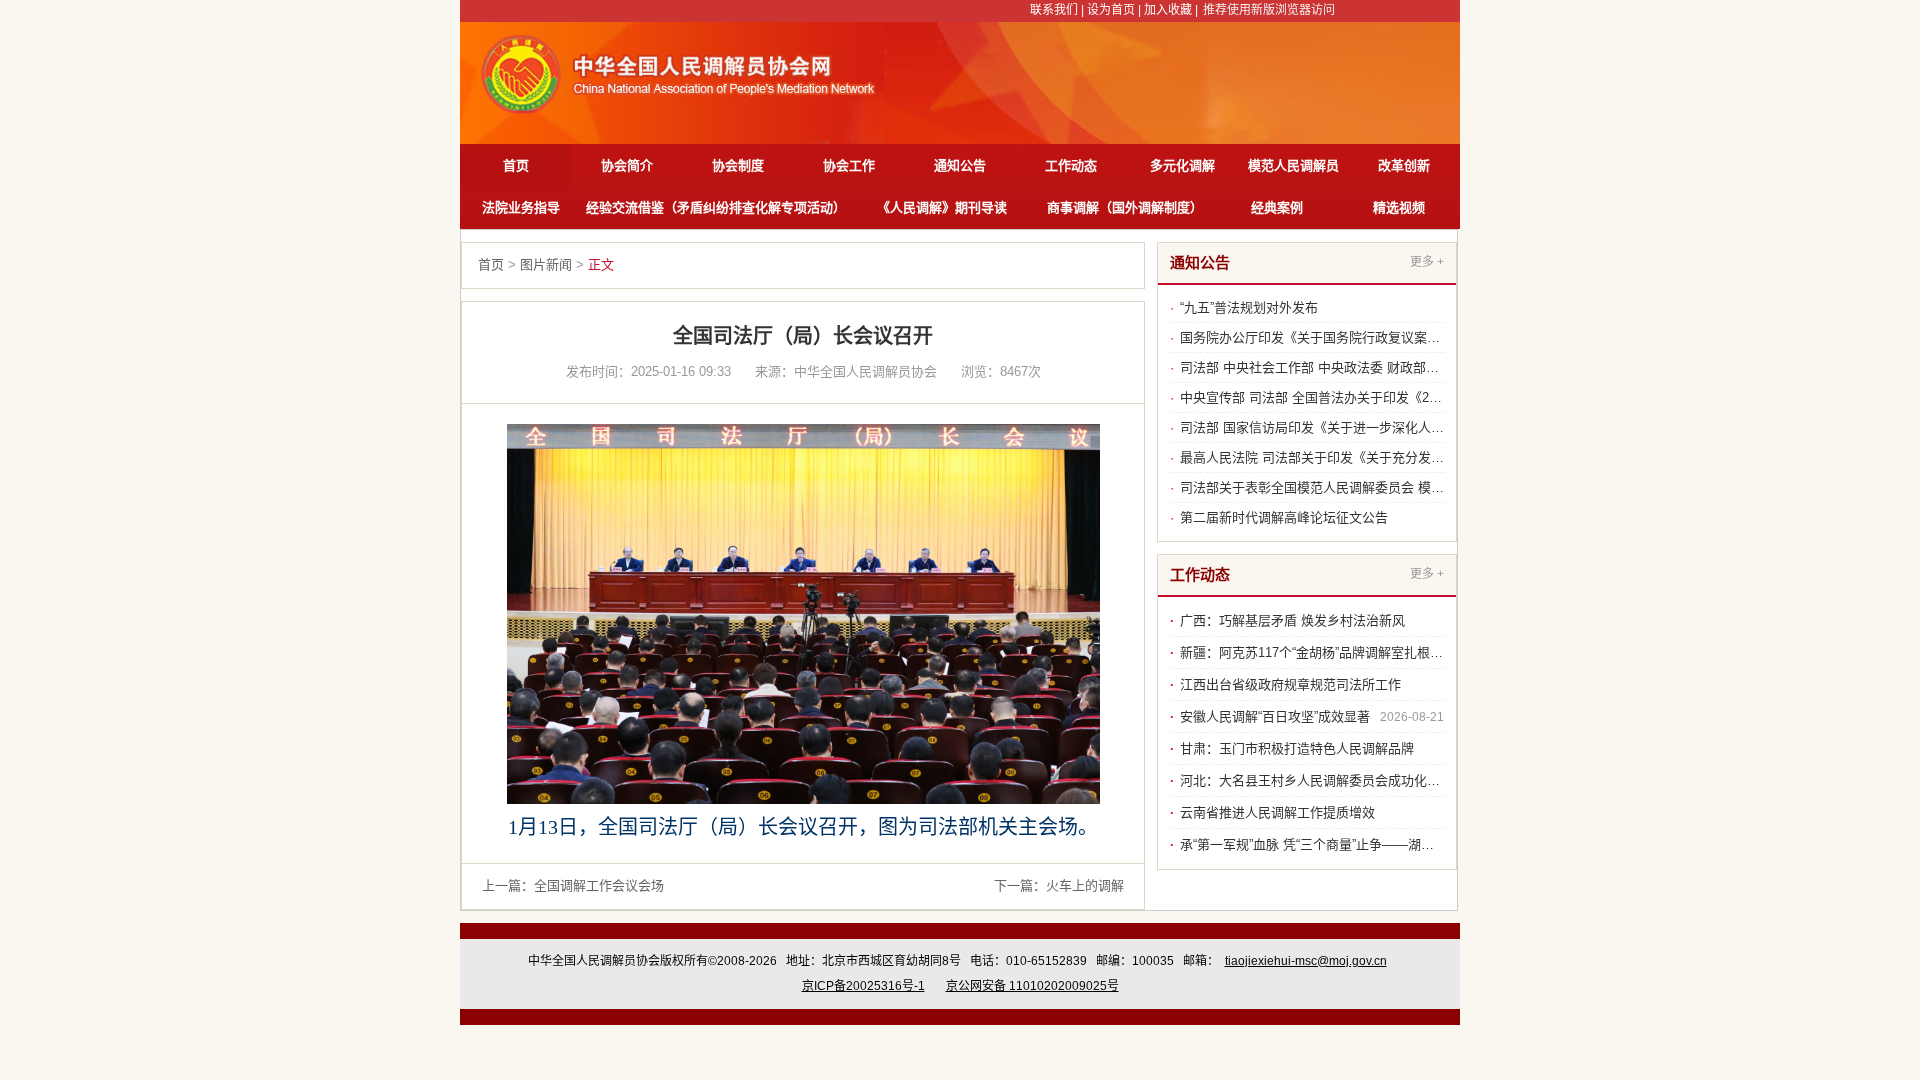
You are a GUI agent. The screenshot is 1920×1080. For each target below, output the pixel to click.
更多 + (1427, 262)
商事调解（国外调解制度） (1125, 207)
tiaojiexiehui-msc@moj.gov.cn (1306, 961)
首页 (516, 165)
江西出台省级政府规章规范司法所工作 (1290, 684)
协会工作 (849, 165)
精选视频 (1399, 207)
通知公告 (960, 165)
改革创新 (1404, 165)
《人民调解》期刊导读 (942, 207)
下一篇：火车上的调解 (1059, 885)
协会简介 (627, 165)
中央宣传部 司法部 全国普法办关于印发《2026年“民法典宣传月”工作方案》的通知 (1416, 397)
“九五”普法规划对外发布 (1249, 307)
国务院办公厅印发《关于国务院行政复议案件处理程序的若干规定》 (1375, 337)
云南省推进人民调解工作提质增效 (1277, 812)
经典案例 (1277, 207)
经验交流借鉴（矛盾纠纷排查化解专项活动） (716, 207)
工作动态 (1071, 165)
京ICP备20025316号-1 (863, 986)
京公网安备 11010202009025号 (1032, 986)
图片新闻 (546, 264)
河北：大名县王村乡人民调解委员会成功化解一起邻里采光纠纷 (1362, 780)
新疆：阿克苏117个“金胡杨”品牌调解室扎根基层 (1318, 652)
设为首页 (1111, 10)
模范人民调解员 (1293, 165)
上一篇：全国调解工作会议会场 (573, 885)
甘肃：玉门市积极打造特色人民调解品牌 (1297, 748)
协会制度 (738, 165)
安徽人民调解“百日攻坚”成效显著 (1275, 716)
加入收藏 (1168, 10)
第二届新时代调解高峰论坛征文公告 (1284, 517)
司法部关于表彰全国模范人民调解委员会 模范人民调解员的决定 (1364, 487)
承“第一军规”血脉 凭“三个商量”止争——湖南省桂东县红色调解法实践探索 (1391, 844)
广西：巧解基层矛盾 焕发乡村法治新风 (1292, 620)
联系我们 (1054, 10)
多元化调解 (1182, 165)
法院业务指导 (521, 207)
